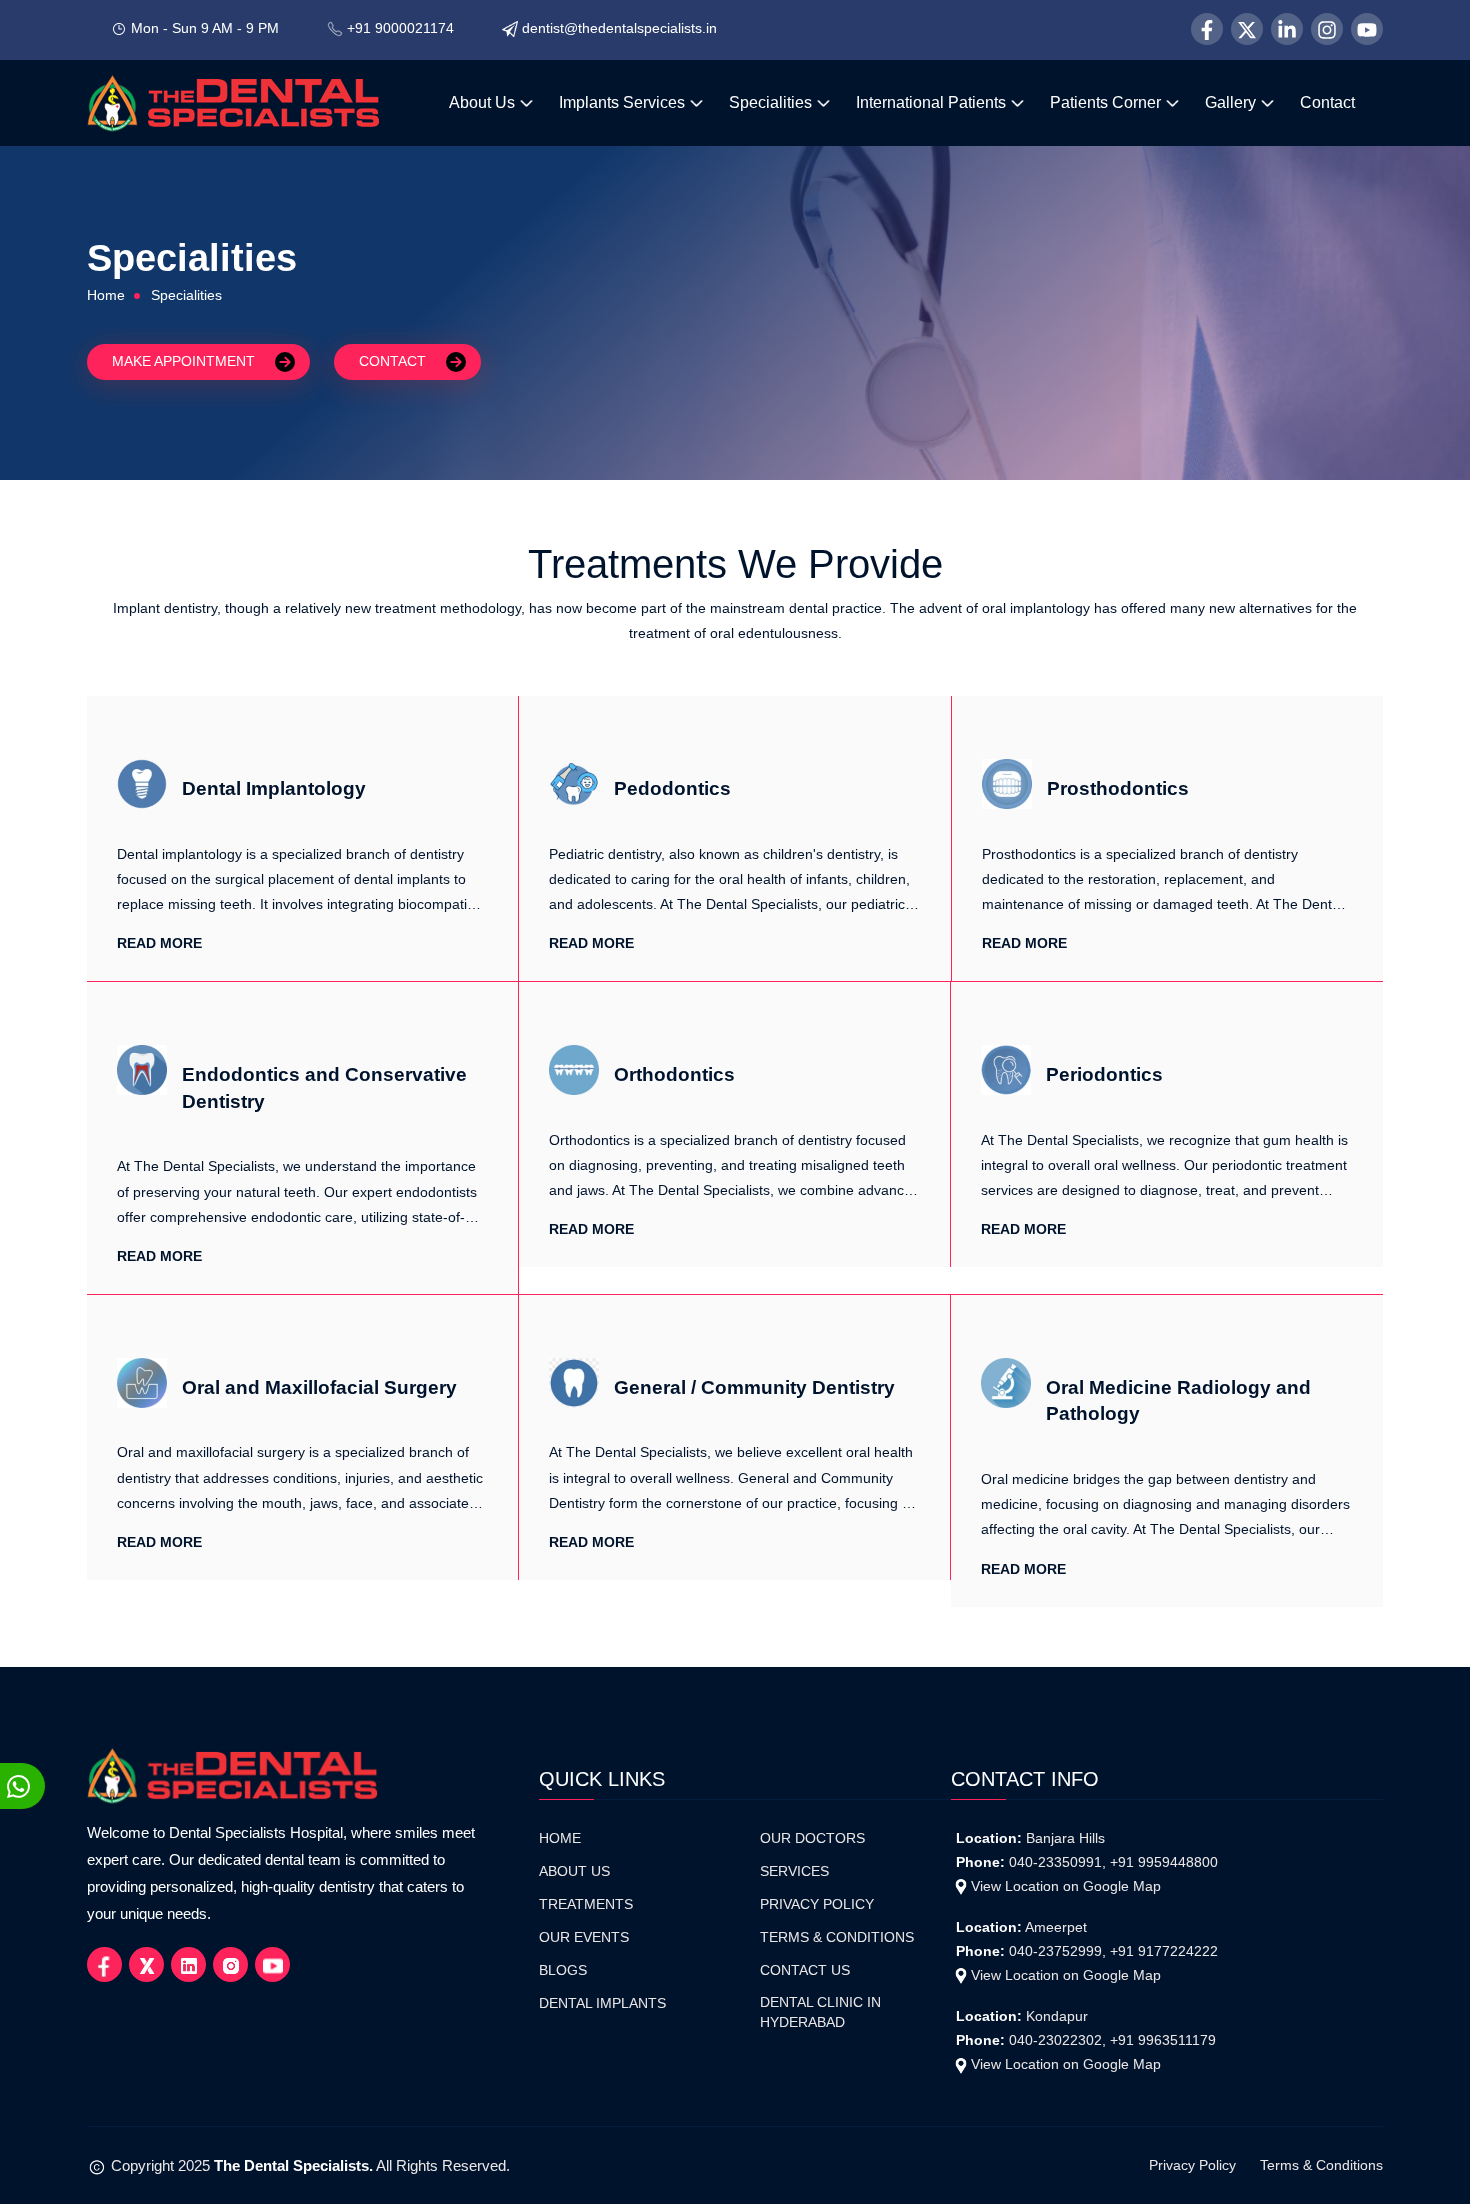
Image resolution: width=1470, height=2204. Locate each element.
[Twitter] (1247, 29)
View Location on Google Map (1066, 1886)
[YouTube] (1367, 29)
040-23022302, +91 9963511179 (1112, 2040)
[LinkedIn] (1287, 29)
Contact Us (805, 1970)
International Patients (933, 102)
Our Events (584, 1937)
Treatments (586, 1904)
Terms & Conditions (837, 1937)
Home (106, 295)
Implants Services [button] (624, 102)
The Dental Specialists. (293, 2165)
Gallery (1232, 102)
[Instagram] (1327, 29)
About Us (484, 102)
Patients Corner (1107, 102)
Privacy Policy (817, 1904)
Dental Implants (602, 2003)
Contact (1327, 102)
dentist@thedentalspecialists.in (619, 28)
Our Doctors (812, 1838)
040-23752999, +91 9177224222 (1113, 1951)
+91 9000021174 (400, 28)
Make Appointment (183, 360)
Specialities (772, 102)
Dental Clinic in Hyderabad (820, 2012)
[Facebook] (1207, 29)
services (794, 1871)
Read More (159, 943)
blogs (563, 1970)
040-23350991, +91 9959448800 (1113, 1862)
